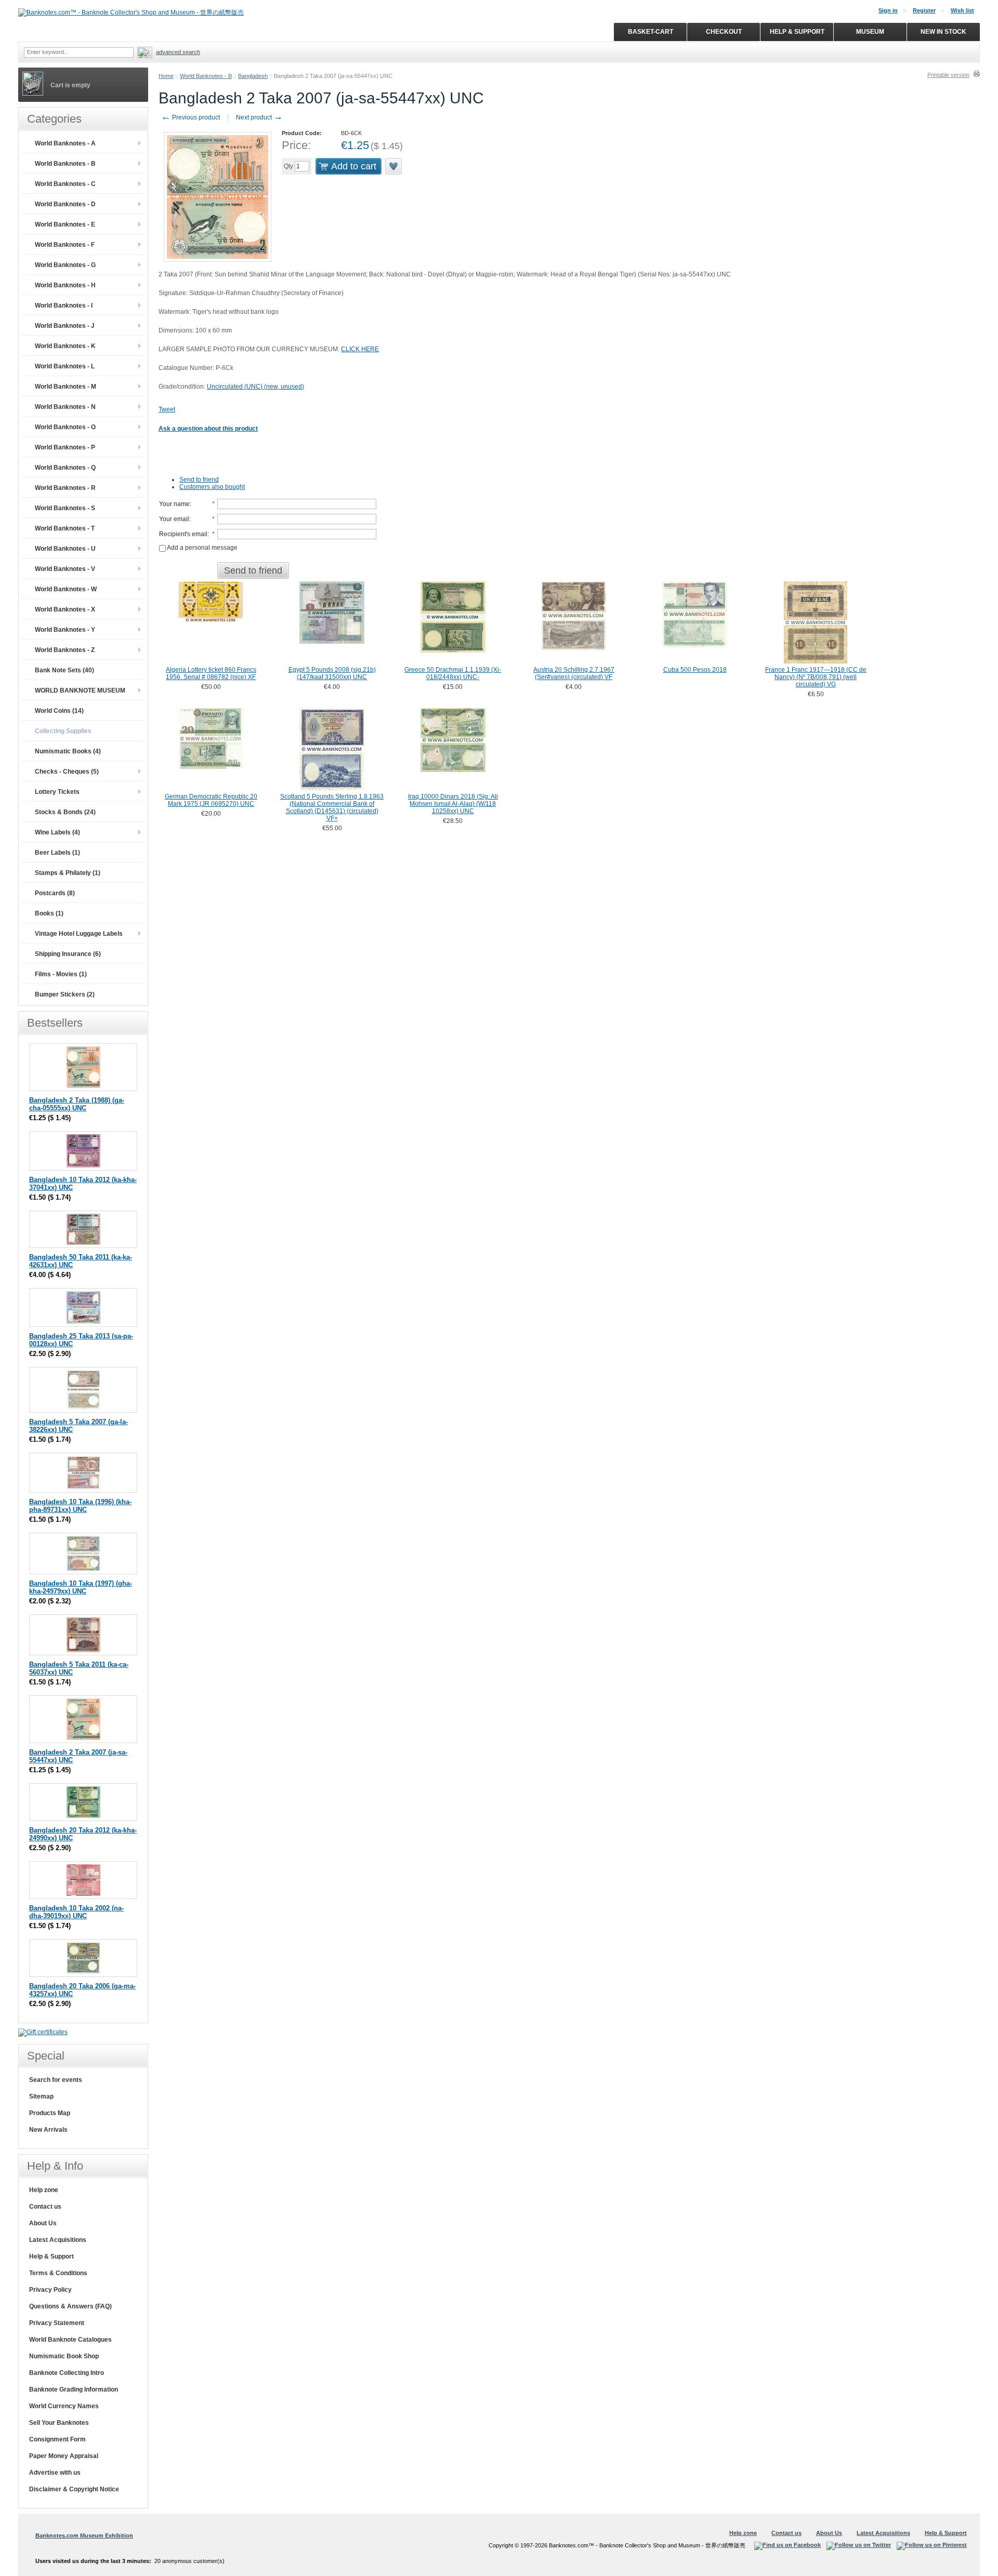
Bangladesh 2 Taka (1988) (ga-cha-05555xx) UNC (77, 1104)
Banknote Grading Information (74, 2389)
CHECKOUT (724, 32)
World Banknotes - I (64, 306)
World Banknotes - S (65, 508)
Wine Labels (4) (57, 832)
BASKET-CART (651, 32)
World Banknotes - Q (65, 468)
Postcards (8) (55, 893)
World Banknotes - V (65, 569)
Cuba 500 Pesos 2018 (695, 670)
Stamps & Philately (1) (68, 873)
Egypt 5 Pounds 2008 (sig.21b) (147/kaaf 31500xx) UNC (332, 673)
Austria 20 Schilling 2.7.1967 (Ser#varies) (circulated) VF (574, 673)
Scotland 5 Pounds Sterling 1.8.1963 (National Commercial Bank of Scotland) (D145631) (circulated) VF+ (332, 807)
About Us (43, 2223)
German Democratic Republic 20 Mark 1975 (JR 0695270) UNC (211, 800)
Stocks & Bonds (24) (65, 812)
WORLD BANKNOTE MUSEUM (80, 691)
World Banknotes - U (65, 549)
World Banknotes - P (65, 447)
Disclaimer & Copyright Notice (74, 2489)
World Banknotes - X (65, 609)
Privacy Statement (57, 2323)
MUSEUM (870, 32)
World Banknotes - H (65, 285)
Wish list (962, 10)
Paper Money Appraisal (64, 2456)
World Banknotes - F (65, 245)
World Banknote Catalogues (70, 2340)
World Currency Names (64, 2406)
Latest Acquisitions (58, 2240)
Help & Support (51, 2256)
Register (924, 10)
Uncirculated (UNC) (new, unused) (255, 387)
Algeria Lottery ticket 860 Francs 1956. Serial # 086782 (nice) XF (211, 673)
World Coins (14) (59, 711)
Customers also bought (212, 487)
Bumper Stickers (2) (65, 994)
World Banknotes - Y (65, 630)
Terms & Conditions (58, 2273)
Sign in (888, 10)
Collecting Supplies (63, 731)
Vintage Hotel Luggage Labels (79, 934)
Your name (174, 504)
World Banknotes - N (65, 407)
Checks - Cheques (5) (67, 772)
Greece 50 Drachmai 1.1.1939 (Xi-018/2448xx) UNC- (453, 673)
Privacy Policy (50, 2290)
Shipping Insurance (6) (68, 954)
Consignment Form (57, 2439)
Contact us (45, 2207)
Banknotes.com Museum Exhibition (84, 2535)
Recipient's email (183, 534)
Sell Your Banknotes (59, 2423)
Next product (259, 117)
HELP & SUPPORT (797, 32)
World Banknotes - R (65, 488)
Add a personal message (202, 548)
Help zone (44, 2190)
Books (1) (49, 913)
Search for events (56, 2080)
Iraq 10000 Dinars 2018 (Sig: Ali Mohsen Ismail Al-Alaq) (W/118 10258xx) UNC (453, 804)
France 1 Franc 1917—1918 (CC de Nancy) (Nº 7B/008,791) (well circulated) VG (816, 677)
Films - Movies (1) (61, 974)
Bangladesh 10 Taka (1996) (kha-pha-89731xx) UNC (80, 1506)
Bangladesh (253, 76)
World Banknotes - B (206, 76)
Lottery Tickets (57, 792)
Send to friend (199, 480)
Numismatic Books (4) (68, 751)
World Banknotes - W (66, 589)
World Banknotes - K (65, 346)
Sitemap (41, 2096)
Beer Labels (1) (57, 853)
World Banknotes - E (65, 224)
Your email (174, 519)
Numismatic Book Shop (64, 2356)
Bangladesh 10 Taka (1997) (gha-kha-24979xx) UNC (81, 1587)
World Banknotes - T (65, 528)
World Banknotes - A (65, 143)
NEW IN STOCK (943, 32)
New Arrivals (48, 2130)
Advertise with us (55, 2473)
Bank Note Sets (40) (64, 670)
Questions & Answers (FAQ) (70, 2306)
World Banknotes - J (65, 326)
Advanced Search (178, 52)
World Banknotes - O (65, 427)
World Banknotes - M (65, 387)
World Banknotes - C (65, 184)
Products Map (50, 2113)
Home (166, 76)
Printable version (948, 75)
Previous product (191, 117)
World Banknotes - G (65, 265)
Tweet (167, 409)
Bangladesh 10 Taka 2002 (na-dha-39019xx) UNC (76, 1912)
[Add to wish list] (394, 166)
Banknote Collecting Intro (67, 2373)
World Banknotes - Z (65, 650)
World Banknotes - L (65, 366)
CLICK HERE (360, 349)
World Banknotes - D (65, 204)
